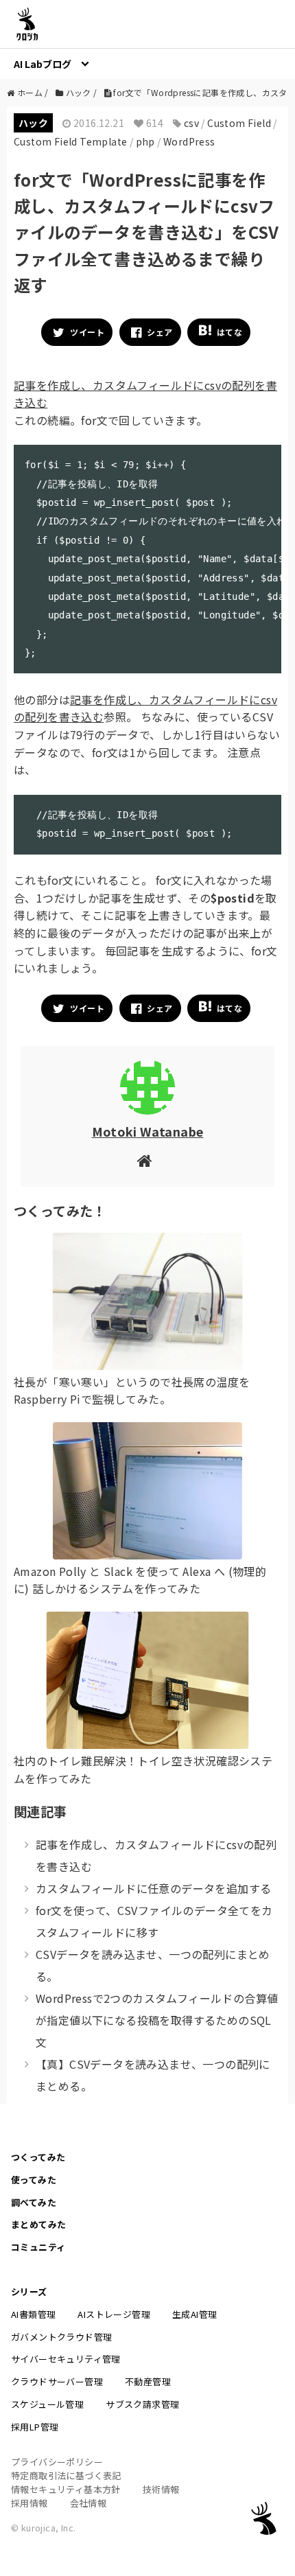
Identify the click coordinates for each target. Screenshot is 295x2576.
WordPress (189, 141)
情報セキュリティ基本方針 (66, 2489)
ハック (33, 123)
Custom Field (239, 123)
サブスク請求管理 (142, 2404)
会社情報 (88, 2503)
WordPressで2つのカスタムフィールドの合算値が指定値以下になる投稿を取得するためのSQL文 (157, 2020)
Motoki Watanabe (148, 1131)
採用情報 (29, 2503)
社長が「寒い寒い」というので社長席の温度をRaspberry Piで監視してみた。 (132, 1391)
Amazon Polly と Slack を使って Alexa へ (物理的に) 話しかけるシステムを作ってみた (140, 1580)
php (145, 141)
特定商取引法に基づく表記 (66, 2475)
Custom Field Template (70, 141)
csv (191, 123)
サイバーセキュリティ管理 (66, 2359)
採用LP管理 (35, 2427)
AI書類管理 (33, 2314)
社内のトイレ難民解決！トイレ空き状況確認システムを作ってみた (143, 1769)
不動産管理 (148, 2381)
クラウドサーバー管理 (57, 2381)
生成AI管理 (194, 2314)
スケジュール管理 (47, 2404)
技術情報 (161, 2489)
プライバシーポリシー (57, 2462)
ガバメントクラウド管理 (61, 2337)
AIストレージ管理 (114, 2314)
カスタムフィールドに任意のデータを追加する (153, 1888)
